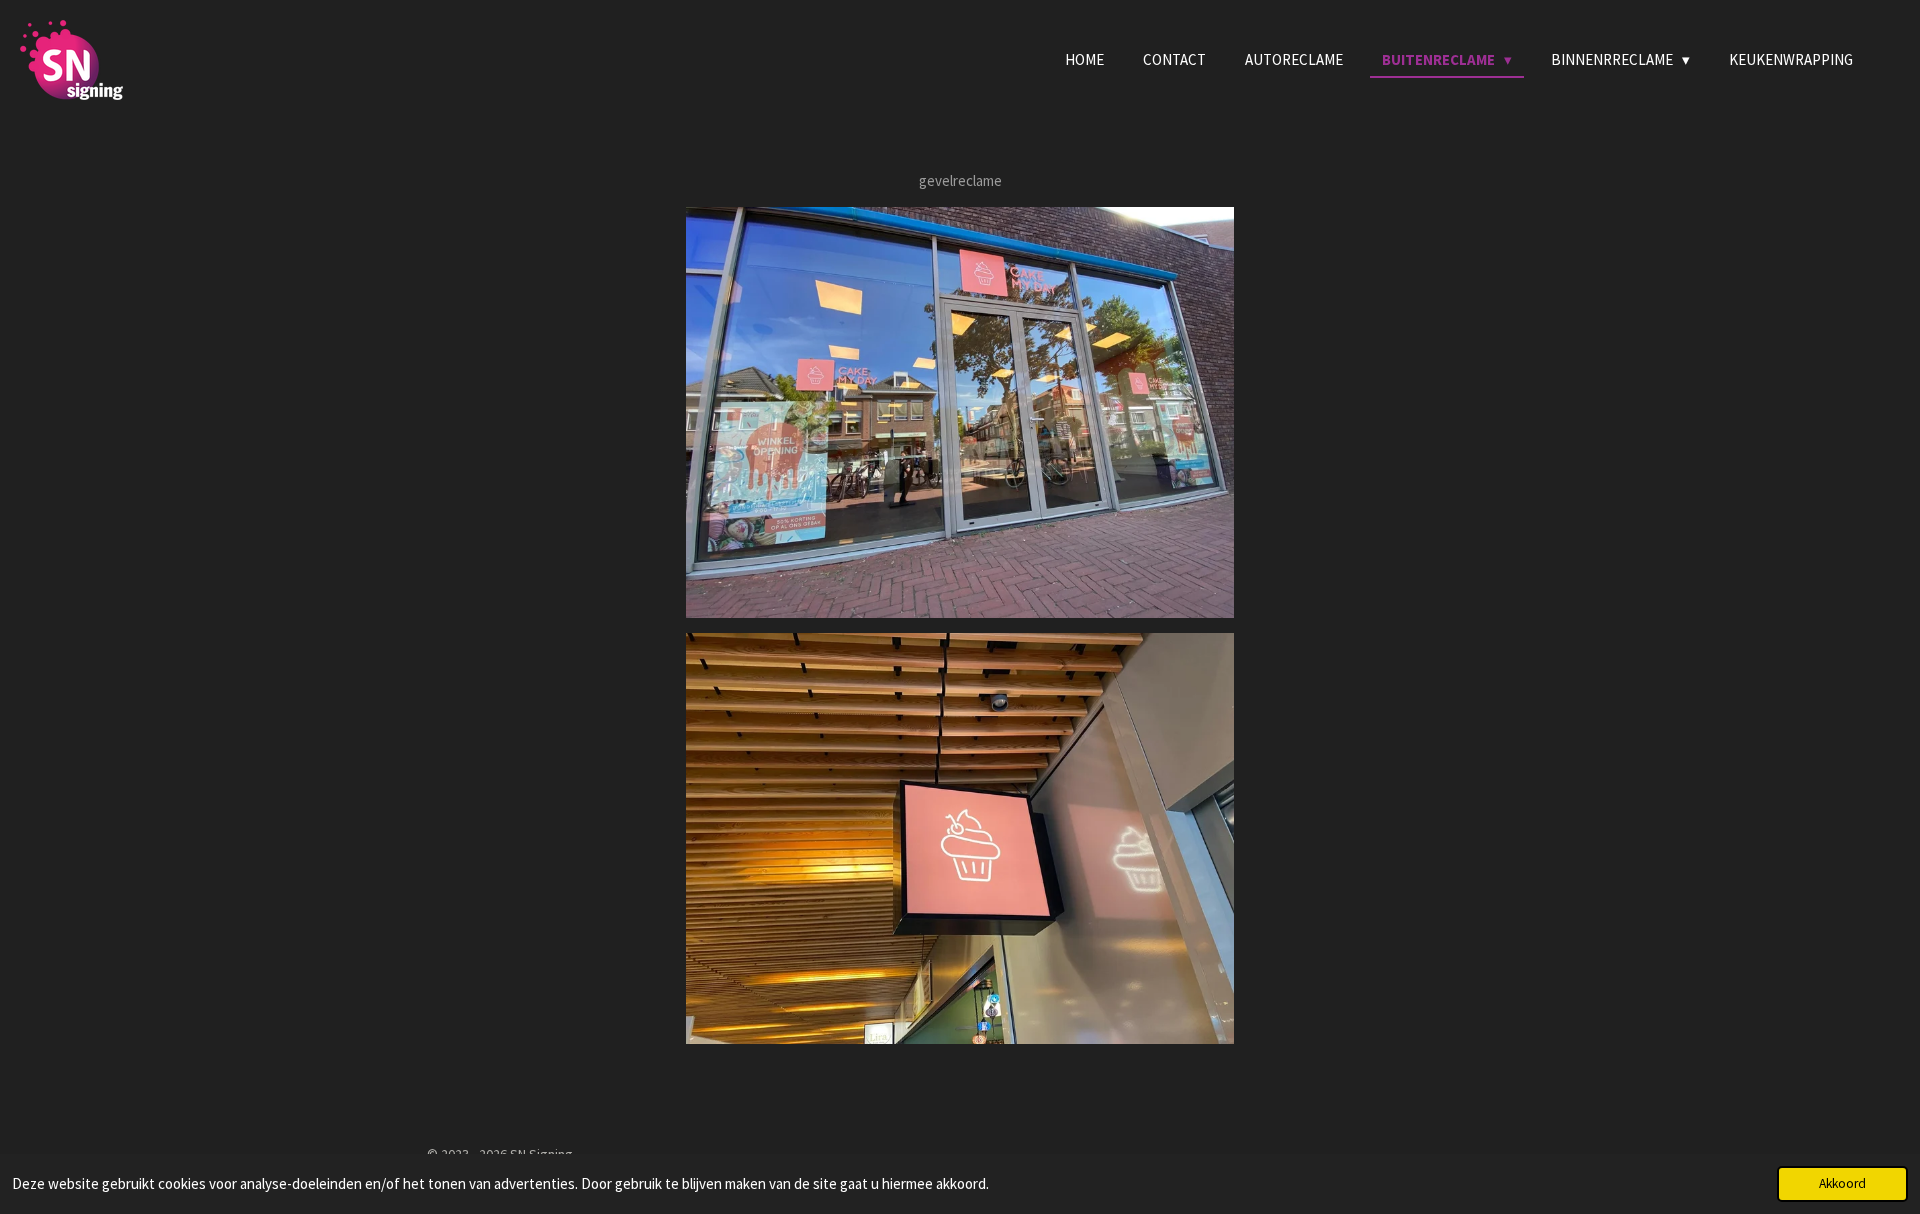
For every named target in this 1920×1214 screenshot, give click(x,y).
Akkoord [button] (1842, 1183)
